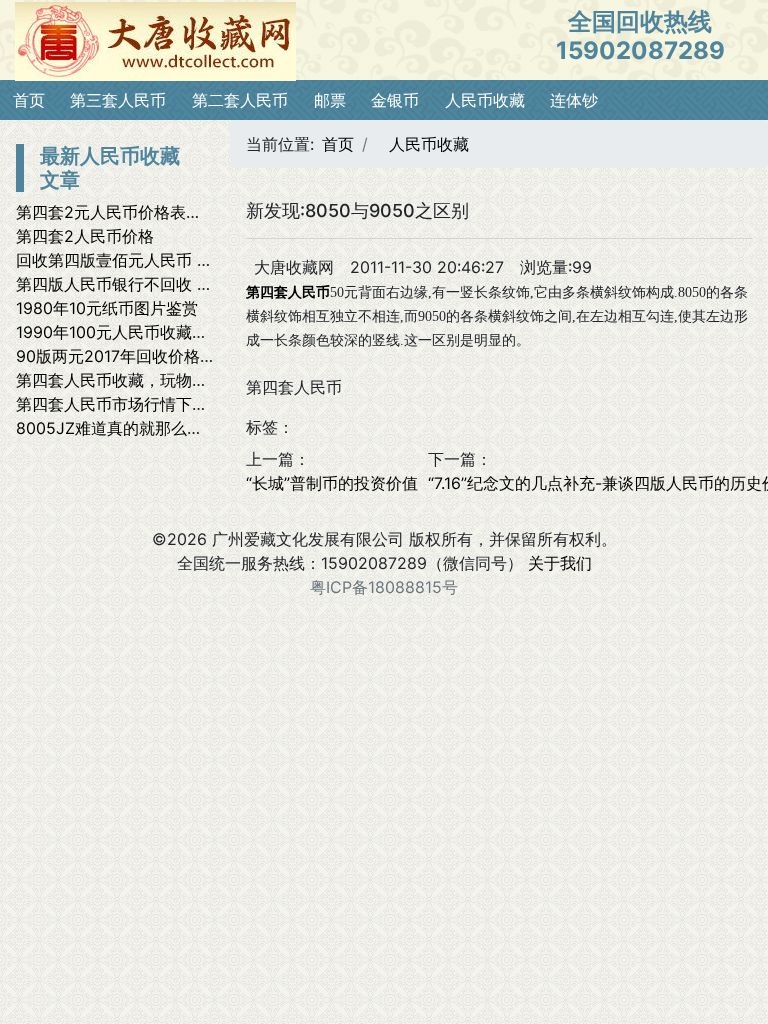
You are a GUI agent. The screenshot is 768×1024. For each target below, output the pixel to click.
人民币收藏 (485, 100)
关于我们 (560, 563)
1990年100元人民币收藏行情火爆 (136, 332)
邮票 (330, 100)
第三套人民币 (118, 100)
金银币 (395, 100)
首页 (29, 100)
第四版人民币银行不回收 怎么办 (130, 284)
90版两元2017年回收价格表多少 (132, 356)
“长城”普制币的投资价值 (332, 483)
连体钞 (574, 100)
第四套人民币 (288, 292)
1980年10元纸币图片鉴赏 (107, 308)
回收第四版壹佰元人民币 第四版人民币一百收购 (186, 260)
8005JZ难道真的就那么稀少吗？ (133, 428)
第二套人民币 (240, 100)
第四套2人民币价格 (85, 236)
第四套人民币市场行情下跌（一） (136, 404)
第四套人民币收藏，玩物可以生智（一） (160, 380)
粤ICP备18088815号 (384, 587)
